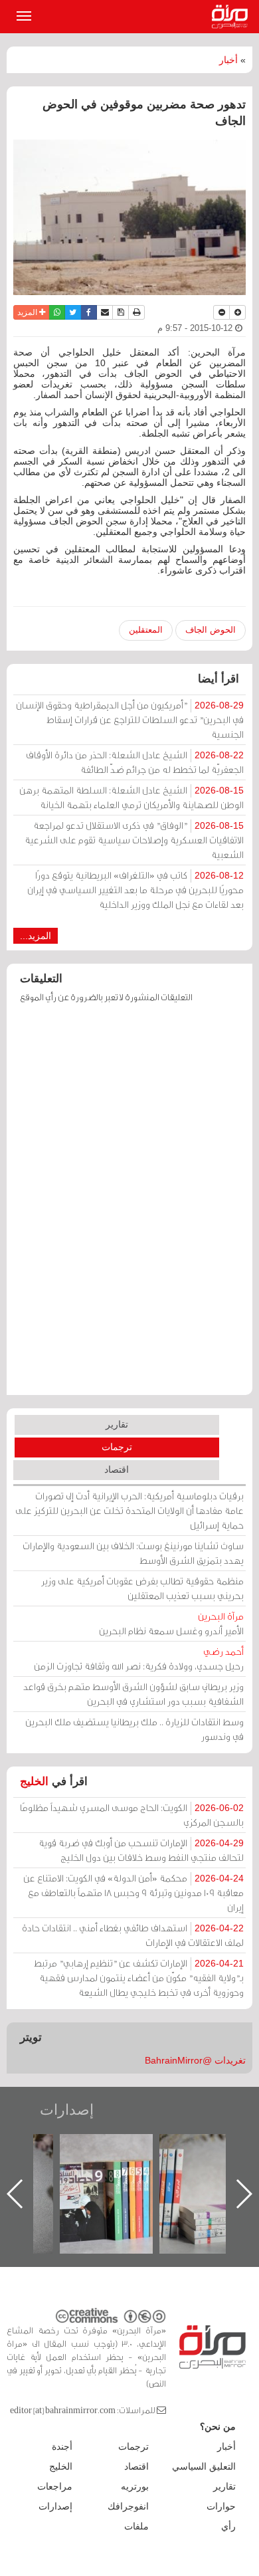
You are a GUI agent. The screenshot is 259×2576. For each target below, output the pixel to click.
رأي (228, 2526)
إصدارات (67, 2110)
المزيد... (36, 936)
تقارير (117, 1424)
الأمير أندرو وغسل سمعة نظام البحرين (171, 1623)
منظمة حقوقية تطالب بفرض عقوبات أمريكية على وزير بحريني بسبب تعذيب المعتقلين (142, 1588)
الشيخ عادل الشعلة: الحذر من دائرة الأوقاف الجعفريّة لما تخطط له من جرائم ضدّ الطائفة (135, 762)
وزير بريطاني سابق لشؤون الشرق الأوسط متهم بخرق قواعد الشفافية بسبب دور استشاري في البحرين (133, 1694)
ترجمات (117, 1447)
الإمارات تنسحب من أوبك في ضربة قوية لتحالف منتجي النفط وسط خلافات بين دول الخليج (141, 1850)
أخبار (228, 60)
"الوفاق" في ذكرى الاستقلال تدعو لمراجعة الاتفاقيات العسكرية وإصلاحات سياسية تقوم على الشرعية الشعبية (134, 840)
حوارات (221, 2506)
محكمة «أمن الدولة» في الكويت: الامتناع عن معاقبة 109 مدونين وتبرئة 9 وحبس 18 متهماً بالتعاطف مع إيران (133, 1892)
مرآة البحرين (232, 17)
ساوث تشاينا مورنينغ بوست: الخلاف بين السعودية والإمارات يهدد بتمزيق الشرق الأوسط (133, 1553)
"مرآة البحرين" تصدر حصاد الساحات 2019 (190, 2164)
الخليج (34, 1781)
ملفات (136, 2526)
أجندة (62, 2446)
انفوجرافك (128, 2506)
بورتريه (135, 2486)
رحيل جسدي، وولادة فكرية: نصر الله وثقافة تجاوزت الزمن (139, 1659)
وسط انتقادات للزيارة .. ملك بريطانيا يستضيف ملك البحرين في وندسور (134, 1729)
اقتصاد (117, 1469)
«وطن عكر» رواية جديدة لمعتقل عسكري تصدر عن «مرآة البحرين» (90, 2172)
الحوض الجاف (211, 630)
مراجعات (55, 2486)
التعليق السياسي (204, 2466)
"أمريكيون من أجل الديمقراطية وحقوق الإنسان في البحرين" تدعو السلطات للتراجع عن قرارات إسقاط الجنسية (130, 719)
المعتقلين (146, 630)
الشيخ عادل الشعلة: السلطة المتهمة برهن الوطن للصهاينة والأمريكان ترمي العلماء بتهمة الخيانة (131, 797)
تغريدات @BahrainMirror (195, 2060)
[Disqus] (129, 1206)
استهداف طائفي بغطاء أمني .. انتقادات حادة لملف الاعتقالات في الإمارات (133, 1935)
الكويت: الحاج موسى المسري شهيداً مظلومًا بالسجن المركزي (132, 1815)
